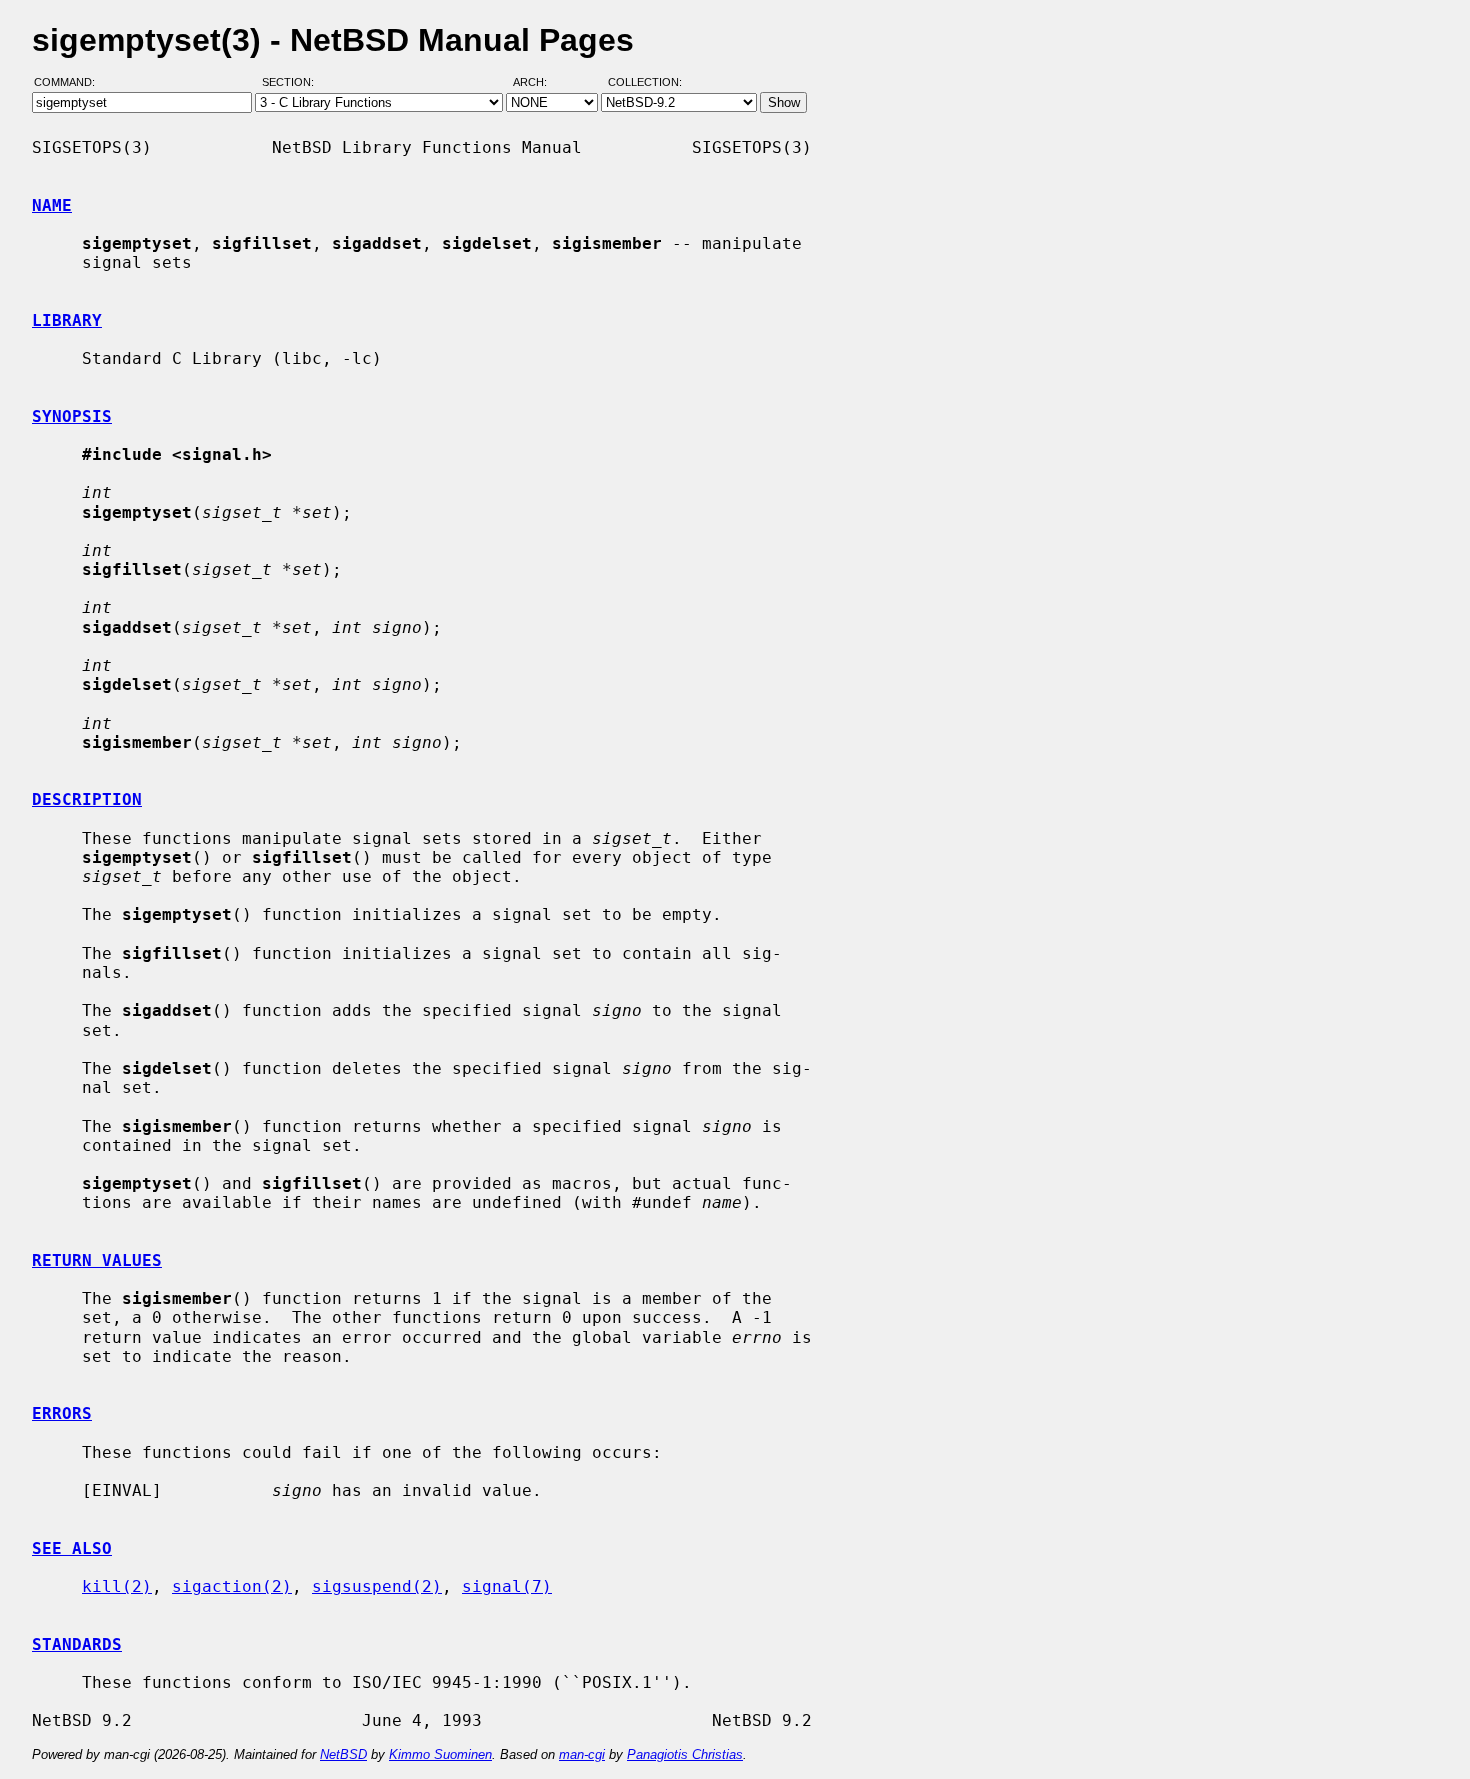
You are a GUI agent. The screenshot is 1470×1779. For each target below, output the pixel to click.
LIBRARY (67, 320)
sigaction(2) (232, 1586)
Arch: (539, 83)
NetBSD (343, 1754)
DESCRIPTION (87, 799)
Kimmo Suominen (440, 1754)
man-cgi (582, 1754)
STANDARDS (77, 1644)
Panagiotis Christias (685, 1754)
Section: (292, 83)
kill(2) (117, 1586)
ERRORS (62, 1413)
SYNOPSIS (72, 416)
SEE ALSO (72, 1548)
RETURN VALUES (97, 1260)
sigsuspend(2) (377, 1586)
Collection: (645, 83)
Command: (70, 83)
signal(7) (507, 1586)
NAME (52, 205)
